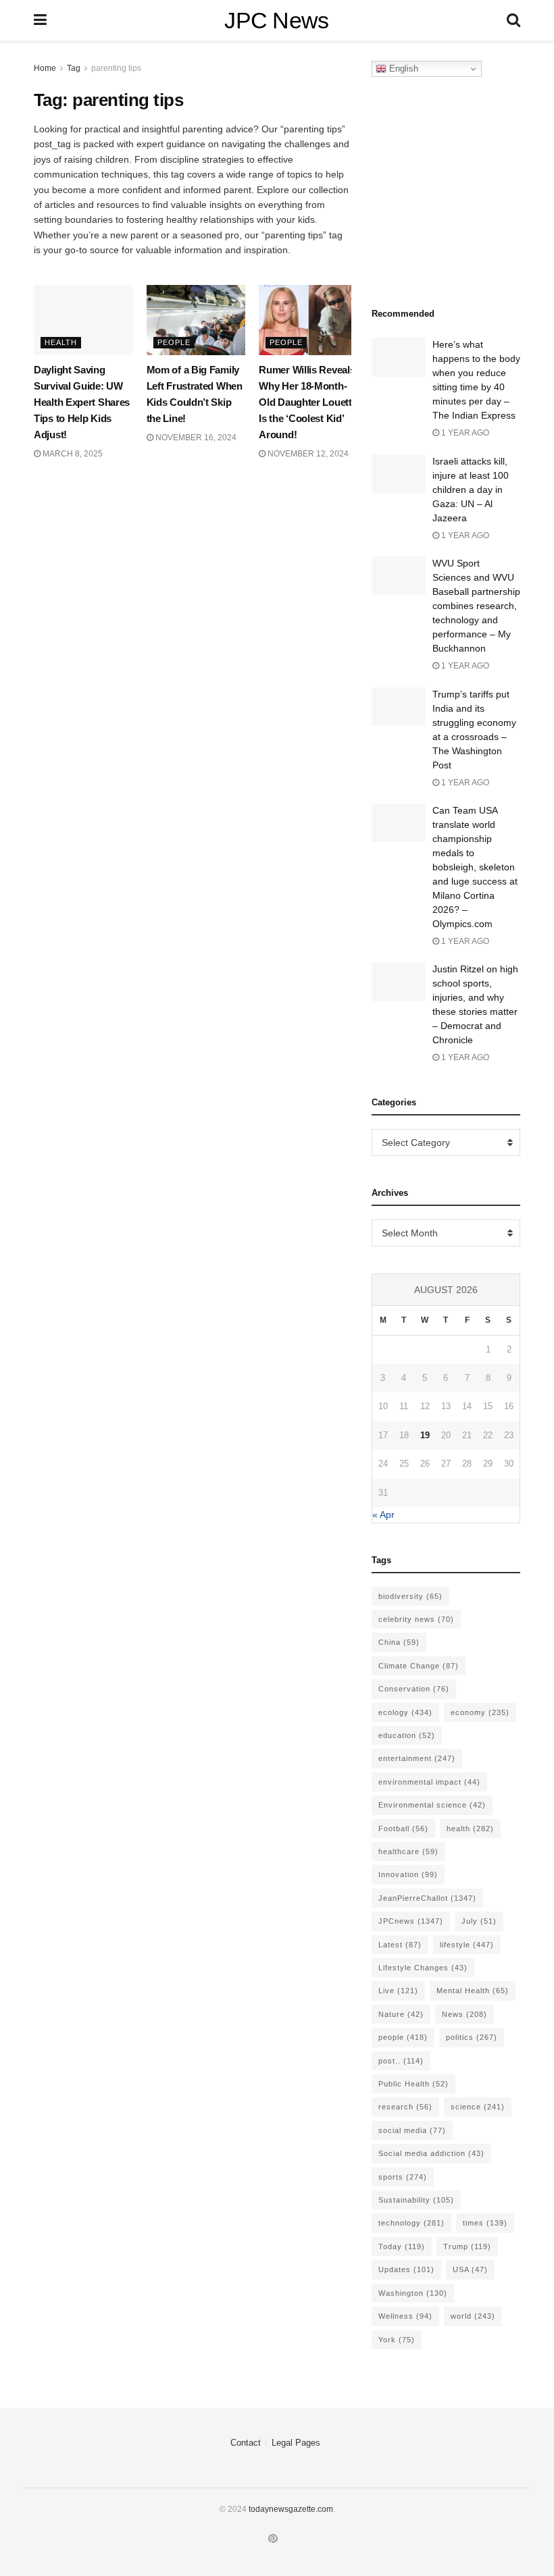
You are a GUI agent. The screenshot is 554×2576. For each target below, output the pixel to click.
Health (61, 342)
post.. (401, 2061)
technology (411, 2223)
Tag (74, 68)
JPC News (277, 20)
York (397, 2340)
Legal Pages (296, 2443)
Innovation (408, 1874)
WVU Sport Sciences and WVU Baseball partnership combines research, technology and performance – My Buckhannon (476, 606)
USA (470, 2269)
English (402, 69)
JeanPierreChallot (427, 1898)
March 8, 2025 (72, 454)
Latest (400, 1945)
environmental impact (429, 1782)
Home (45, 68)
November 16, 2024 (195, 438)
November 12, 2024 (307, 454)
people (403, 2037)
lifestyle (467, 1945)
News (464, 2014)
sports (403, 2177)
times (485, 2223)
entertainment (417, 1758)
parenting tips (116, 68)
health (470, 1829)
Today (402, 2246)
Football (403, 1829)
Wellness (405, 2316)
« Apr (383, 1515)
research (405, 2107)
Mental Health (473, 1991)
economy (480, 1712)
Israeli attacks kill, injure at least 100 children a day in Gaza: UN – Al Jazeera (471, 490)
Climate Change (419, 1666)
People (174, 342)
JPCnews (411, 1921)
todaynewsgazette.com (291, 2509)
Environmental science (432, 1805)
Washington (413, 2293)
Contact (246, 2443)
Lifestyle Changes (423, 1968)
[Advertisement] (463, 188)
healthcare (408, 1851)
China (399, 1642)
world (473, 2316)
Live (398, 1991)
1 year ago (464, 433)
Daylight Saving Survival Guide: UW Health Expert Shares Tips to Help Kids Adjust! (82, 402)
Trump (467, 2246)
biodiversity (410, 1596)
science (478, 2107)
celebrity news (416, 1619)
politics (472, 2037)
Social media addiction (431, 2153)
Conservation (414, 1689)
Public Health (413, 2084)
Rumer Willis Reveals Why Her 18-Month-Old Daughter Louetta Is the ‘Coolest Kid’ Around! (308, 402)
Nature (401, 2014)
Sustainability (416, 2200)
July (479, 1921)
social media (412, 2130)
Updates (406, 2269)
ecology (405, 1712)
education (407, 1735)
